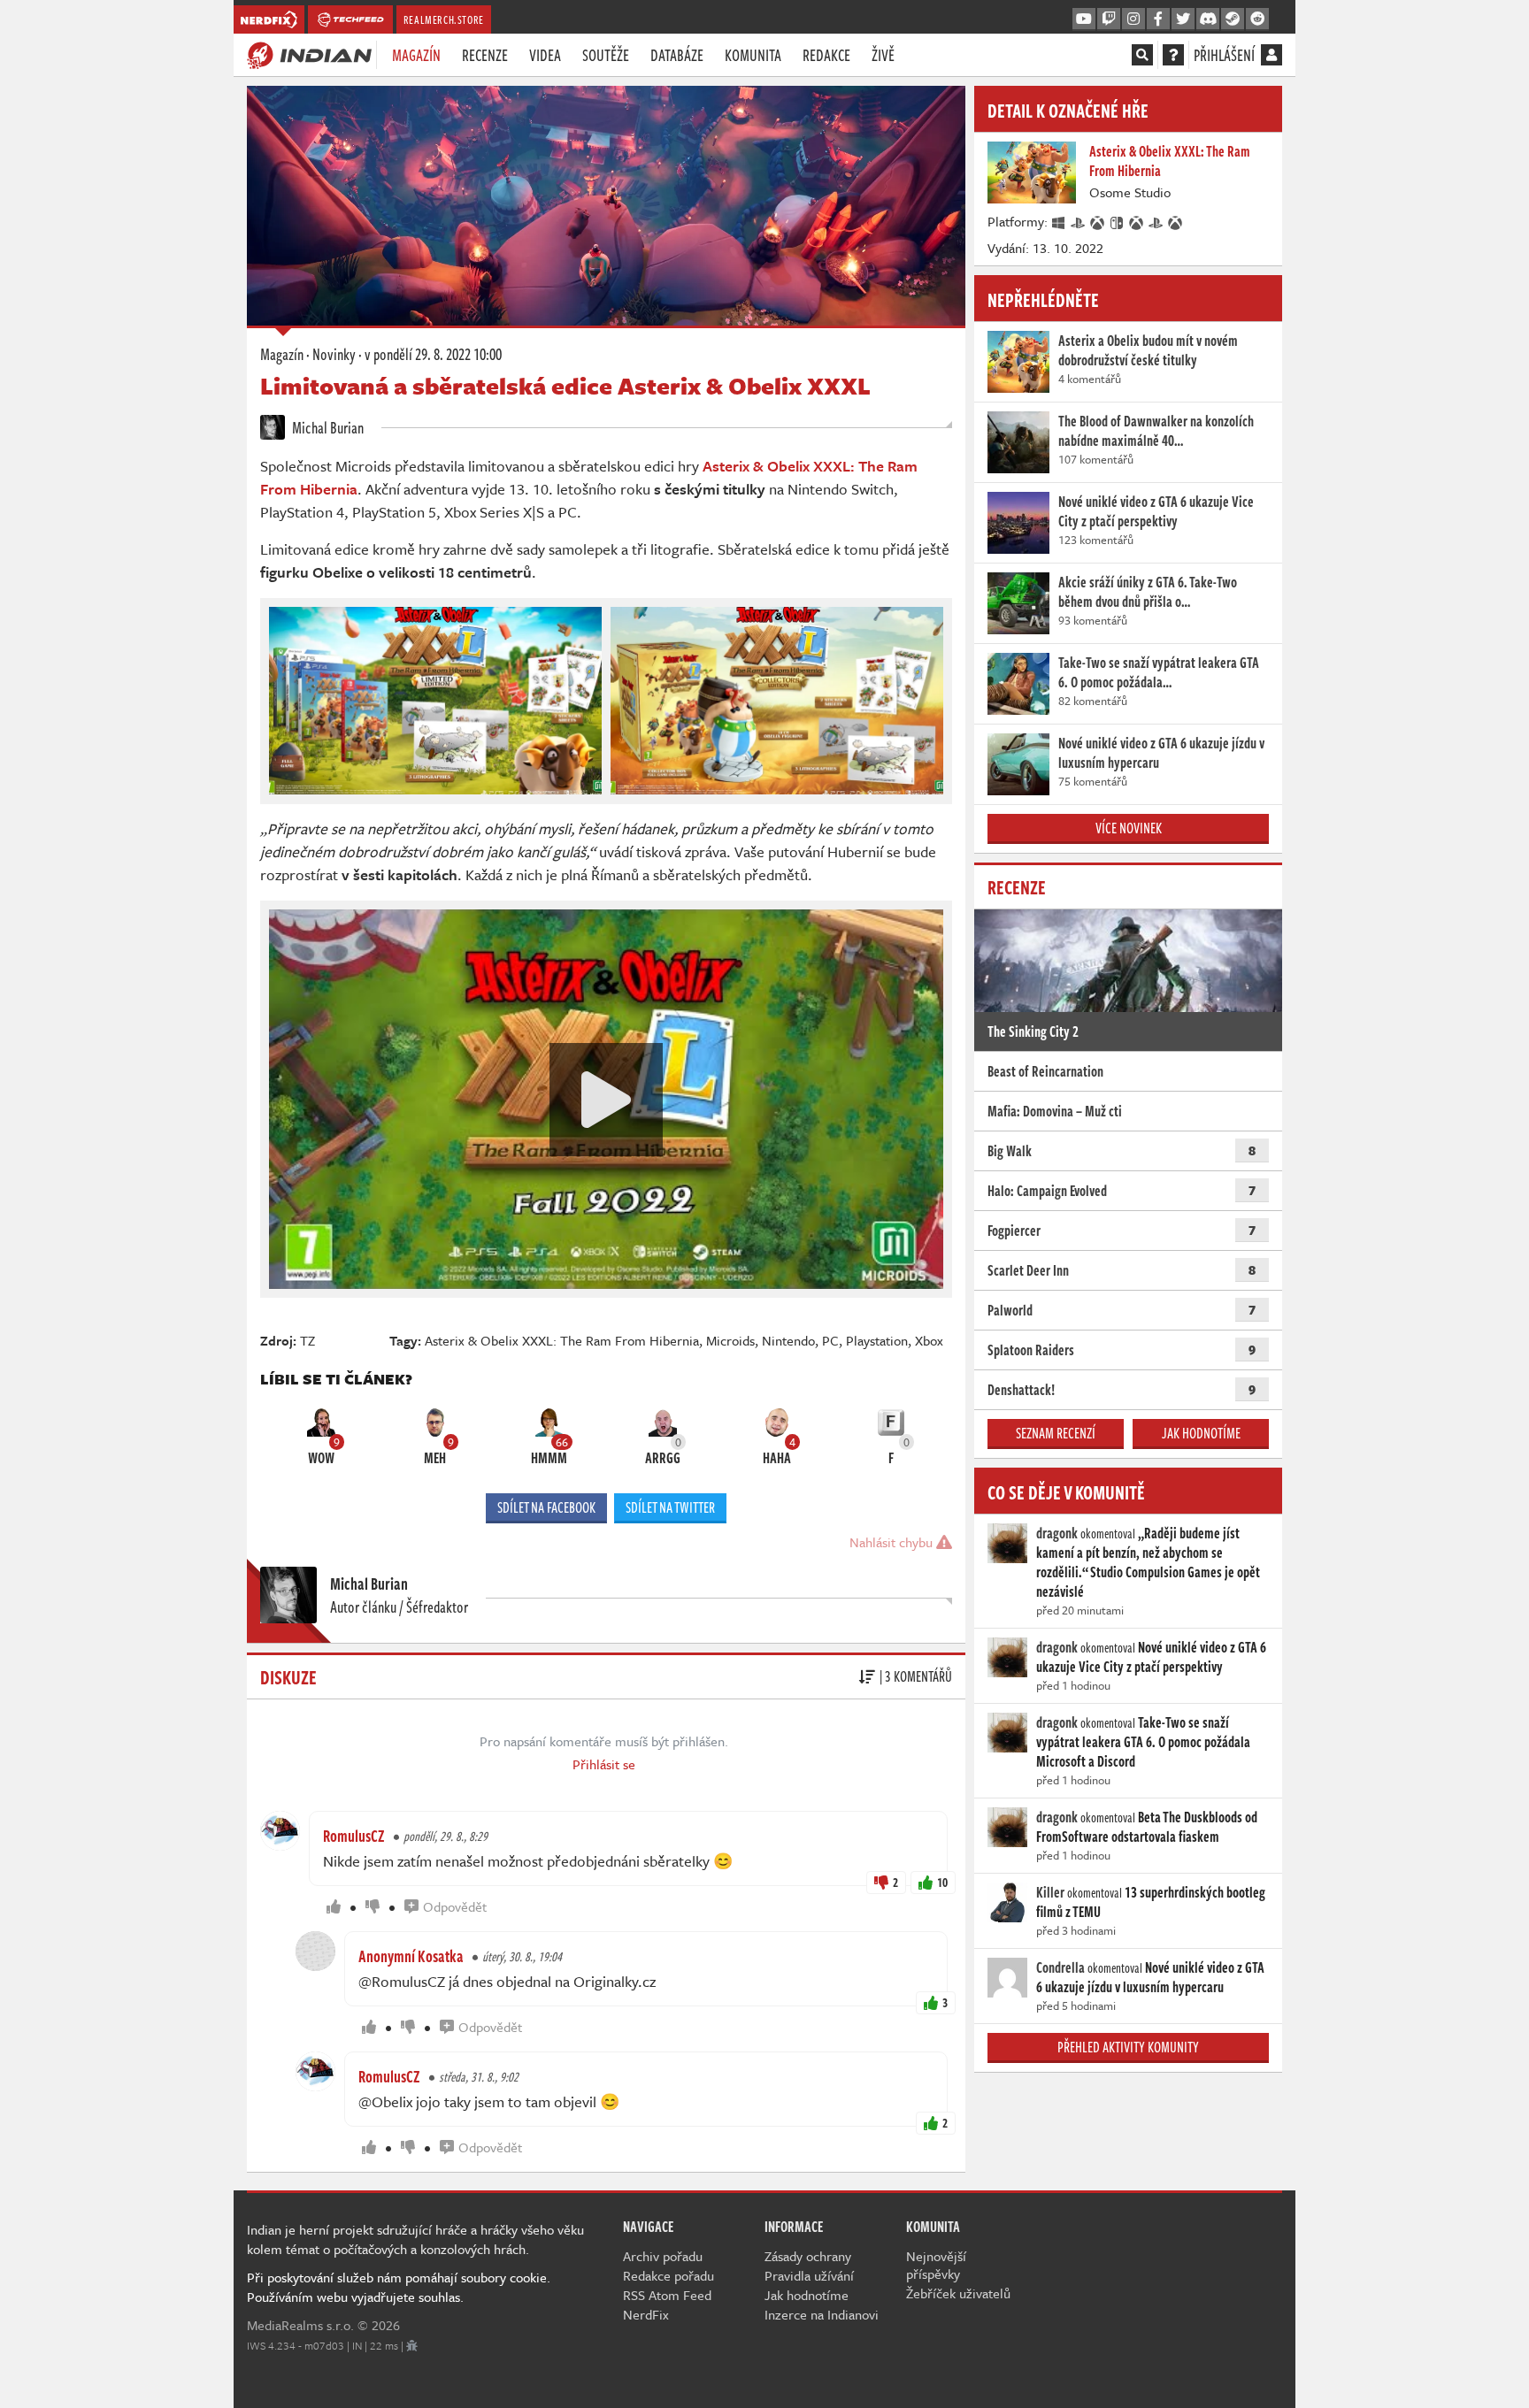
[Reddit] (1257, 19)
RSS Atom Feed (667, 2295)
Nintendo (788, 1340)
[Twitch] (1109, 19)
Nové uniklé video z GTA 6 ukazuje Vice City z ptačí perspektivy (1151, 1657)
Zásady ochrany (808, 2256)
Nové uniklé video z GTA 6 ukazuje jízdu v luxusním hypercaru (1150, 1977)
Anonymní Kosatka (411, 1956)
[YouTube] (1084, 19)
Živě (883, 55)
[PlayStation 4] (1079, 221)
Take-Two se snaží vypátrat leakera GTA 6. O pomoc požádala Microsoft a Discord (1143, 1742)
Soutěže (606, 55)
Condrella (1060, 1967)
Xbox (929, 1340)
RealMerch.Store (444, 19)
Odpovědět (455, 1906)
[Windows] (1059, 221)
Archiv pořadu (663, 2256)
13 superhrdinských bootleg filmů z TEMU (1151, 1902)
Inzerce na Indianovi (822, 2314)
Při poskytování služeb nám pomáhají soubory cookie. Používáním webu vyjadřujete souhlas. (399, 2287)
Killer (1050, 1892)
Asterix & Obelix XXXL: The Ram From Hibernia (562, 1340)
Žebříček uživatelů (958, 2293)
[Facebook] (1158, 19)
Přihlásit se (604, 1764)
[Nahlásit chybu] (412, 2345)
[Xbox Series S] (1176, 221)
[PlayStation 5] (1156, 221)
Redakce (826, 55)
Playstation (877, 1340)
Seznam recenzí (1056, 1433)
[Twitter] (1183, 19)
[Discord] (1208, 19)
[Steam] (1233, 19)
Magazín (416, 55)
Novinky (334, 354)
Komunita (753, 55)
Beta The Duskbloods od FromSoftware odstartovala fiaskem (1147, 1827)
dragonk (1057, 1533)
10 (942, 1882)
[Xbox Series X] (1137, 221)
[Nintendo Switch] (1118, 221)
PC (830, 1340)
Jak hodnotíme (1201, 1433)
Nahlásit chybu (893, 1542)
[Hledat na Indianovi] (1142, 55)
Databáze (677, 55)
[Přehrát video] (606, 1100)
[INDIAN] (309, 54)
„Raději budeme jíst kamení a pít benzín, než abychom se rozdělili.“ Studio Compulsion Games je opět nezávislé (1148, 1562)
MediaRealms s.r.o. (300, 2325)
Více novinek (1129, 828)
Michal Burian (327, 427)
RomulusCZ (354, 1836)
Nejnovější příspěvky (936, 2265)
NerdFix (646, 2314)
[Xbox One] (1098, 221)
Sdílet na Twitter (670, 1507)
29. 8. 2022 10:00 (433, 354)
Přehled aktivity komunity (1128, 2047)
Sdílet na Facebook (546, 1507)
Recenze (485, 55)
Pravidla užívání (809, 2275)
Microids (730, 1340)
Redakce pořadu (668, 2275)
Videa (545, 55)
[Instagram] (1133, 19)
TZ (307, 1340)
